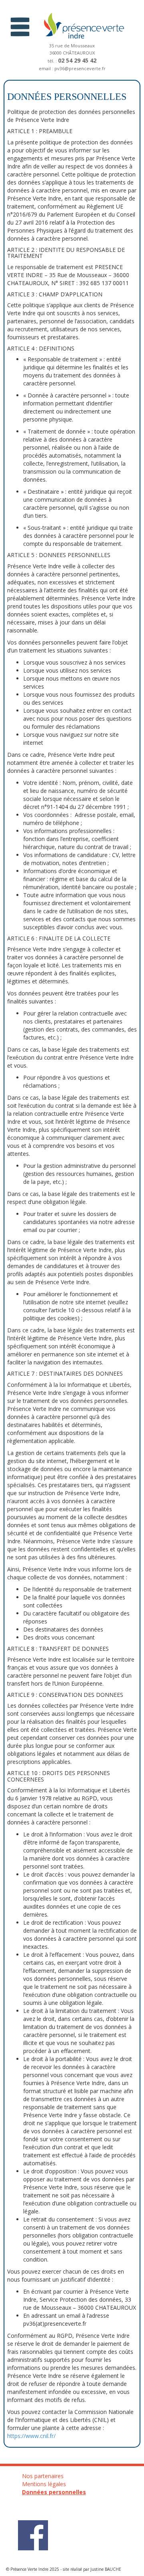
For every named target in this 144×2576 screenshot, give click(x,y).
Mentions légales (44, 2484)
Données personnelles (54, 2492)
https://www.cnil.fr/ (31, 2436)
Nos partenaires (43, 2476)
